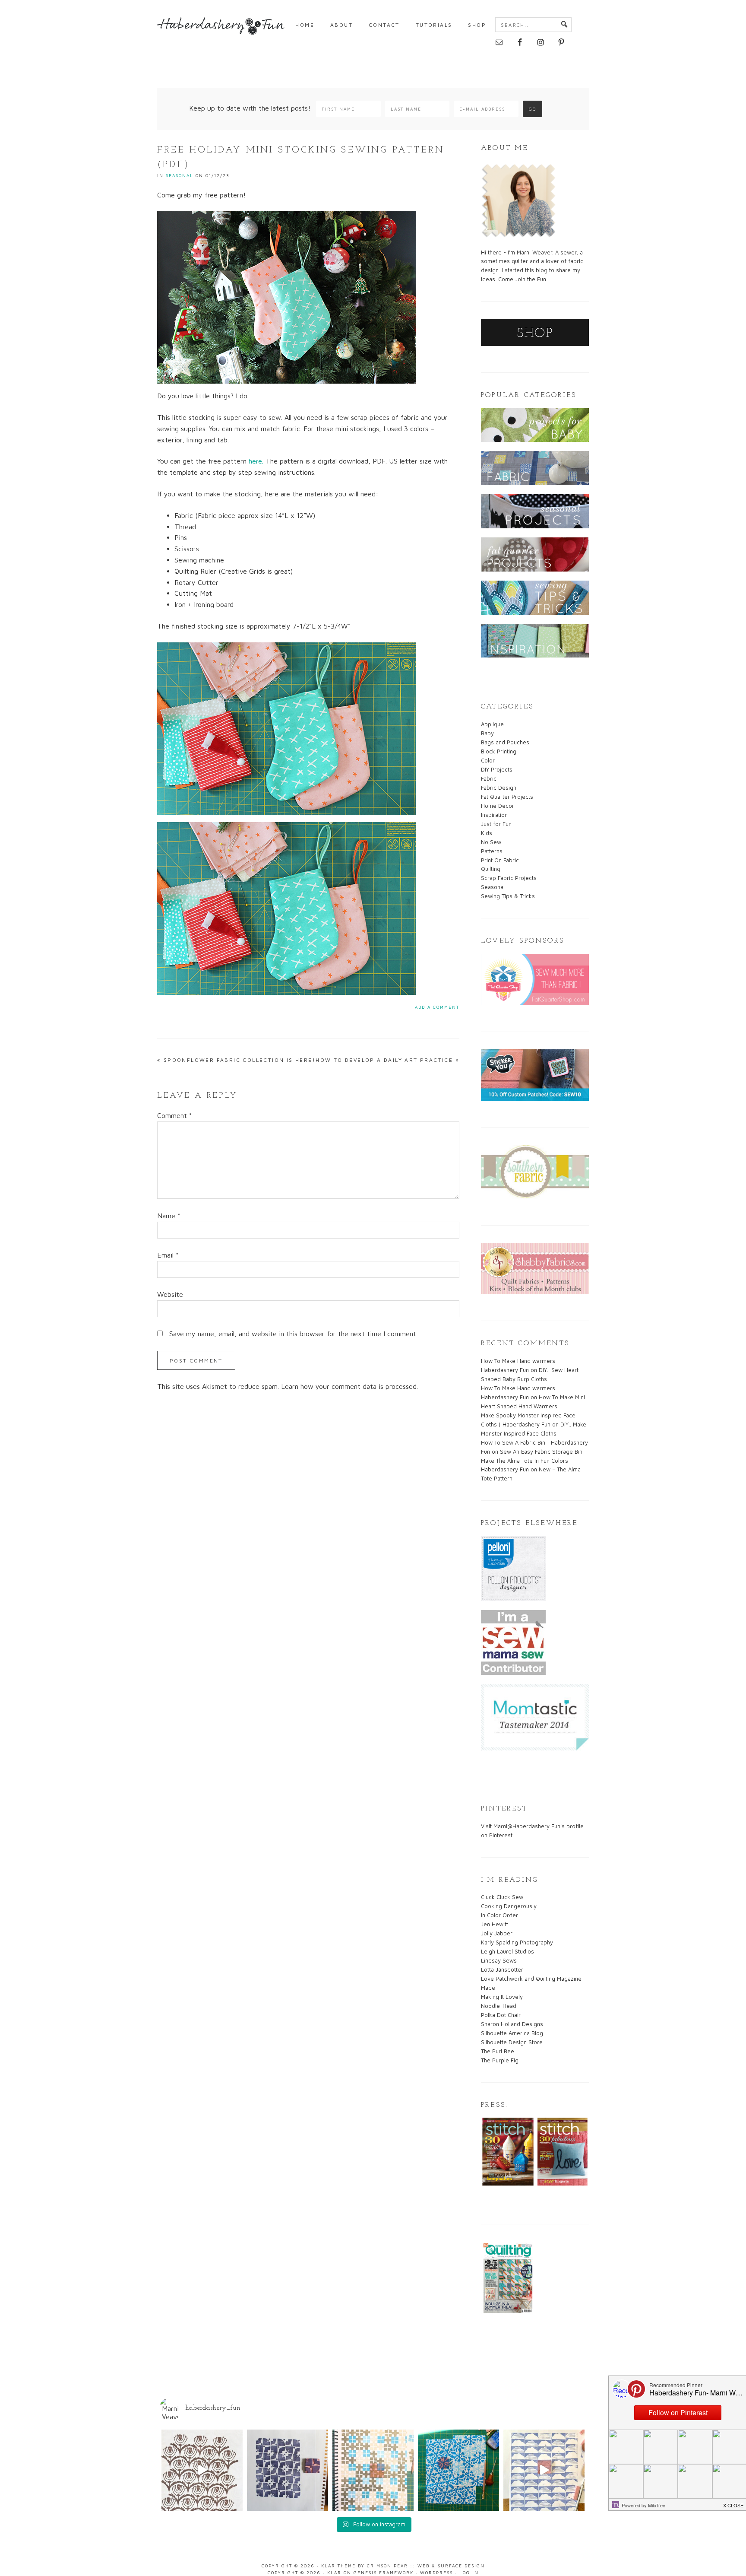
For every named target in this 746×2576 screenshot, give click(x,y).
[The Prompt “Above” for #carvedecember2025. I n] (544, 2470)
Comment (175, 1115)
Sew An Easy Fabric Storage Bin (541, 1452)
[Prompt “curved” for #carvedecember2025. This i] (202, 2470)
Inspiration (494, 815)
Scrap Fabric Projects (509, 878)
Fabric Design (499, 788)
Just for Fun (496, 824)
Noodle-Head (499, 2006)
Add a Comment (437, 1007)
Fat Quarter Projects (507, 797)
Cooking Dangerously (509, 1906)
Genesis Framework (384, 2573)
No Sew (491, 842)
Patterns (492, 851)
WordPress (436, 2573)
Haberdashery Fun (222, 30)
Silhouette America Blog (512, 2033)
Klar (334, 2573)
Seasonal (180, 175)
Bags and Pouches (505, 742)
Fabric (489, 778)
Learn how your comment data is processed (349, 1386)
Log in (469, 2573)
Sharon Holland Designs (512, 2024)
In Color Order (499, 1915)
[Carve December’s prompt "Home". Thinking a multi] (458, 2470)
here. (256, 461)
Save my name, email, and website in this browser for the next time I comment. (293, 1334)
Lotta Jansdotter (502, 1969)
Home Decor (498, 806)
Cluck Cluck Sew (502, 1897)
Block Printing (499, 751)
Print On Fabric (500, 860)
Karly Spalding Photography (517, 1942)
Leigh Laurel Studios (507, 1951)
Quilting (491, 869)
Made (488, 1988)
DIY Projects (497, 769)
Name (169, 1216)
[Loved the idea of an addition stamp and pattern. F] (373, 2470)
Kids (487, 833)
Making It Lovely (502, 1997)
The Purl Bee (498, 2051)
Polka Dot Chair (501, 2015)
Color (488, 760)
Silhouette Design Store (512, 2042)
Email (168, 1255)
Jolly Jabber (497, 1933)
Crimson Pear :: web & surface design (426, 2566)
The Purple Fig (500, 2060)
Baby (487, 733)
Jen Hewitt (495, 1924)
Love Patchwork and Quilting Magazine (531, 1979)
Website (170, 1294)
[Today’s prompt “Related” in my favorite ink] (288, 2470)
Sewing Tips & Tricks (508, 896)
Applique (492, 724)
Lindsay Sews (499, 1960)
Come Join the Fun (522, 279)
